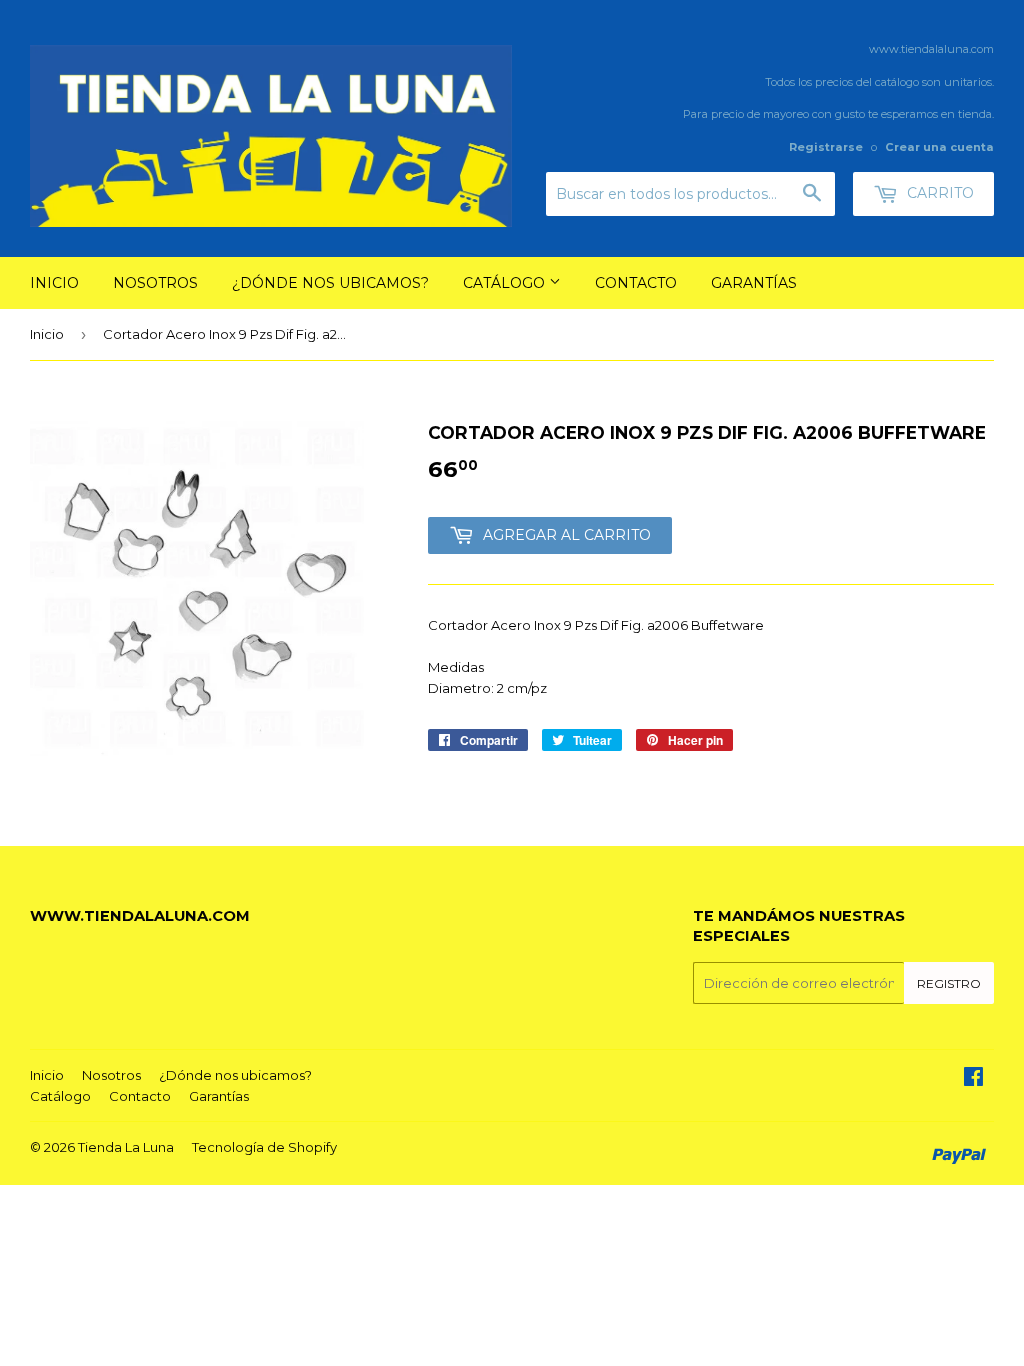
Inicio (54, 283)
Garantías (754, 283)
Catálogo (506, 283)
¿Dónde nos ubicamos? (330, 283)
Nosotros (155, 283)
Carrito (938, 193)
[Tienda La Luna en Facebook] (973, 1079)
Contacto (636, 283)
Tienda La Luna (126, 1147)
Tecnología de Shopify (264, 1147)
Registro (949, 983)
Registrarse (826, 147)
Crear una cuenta (939, 147)
